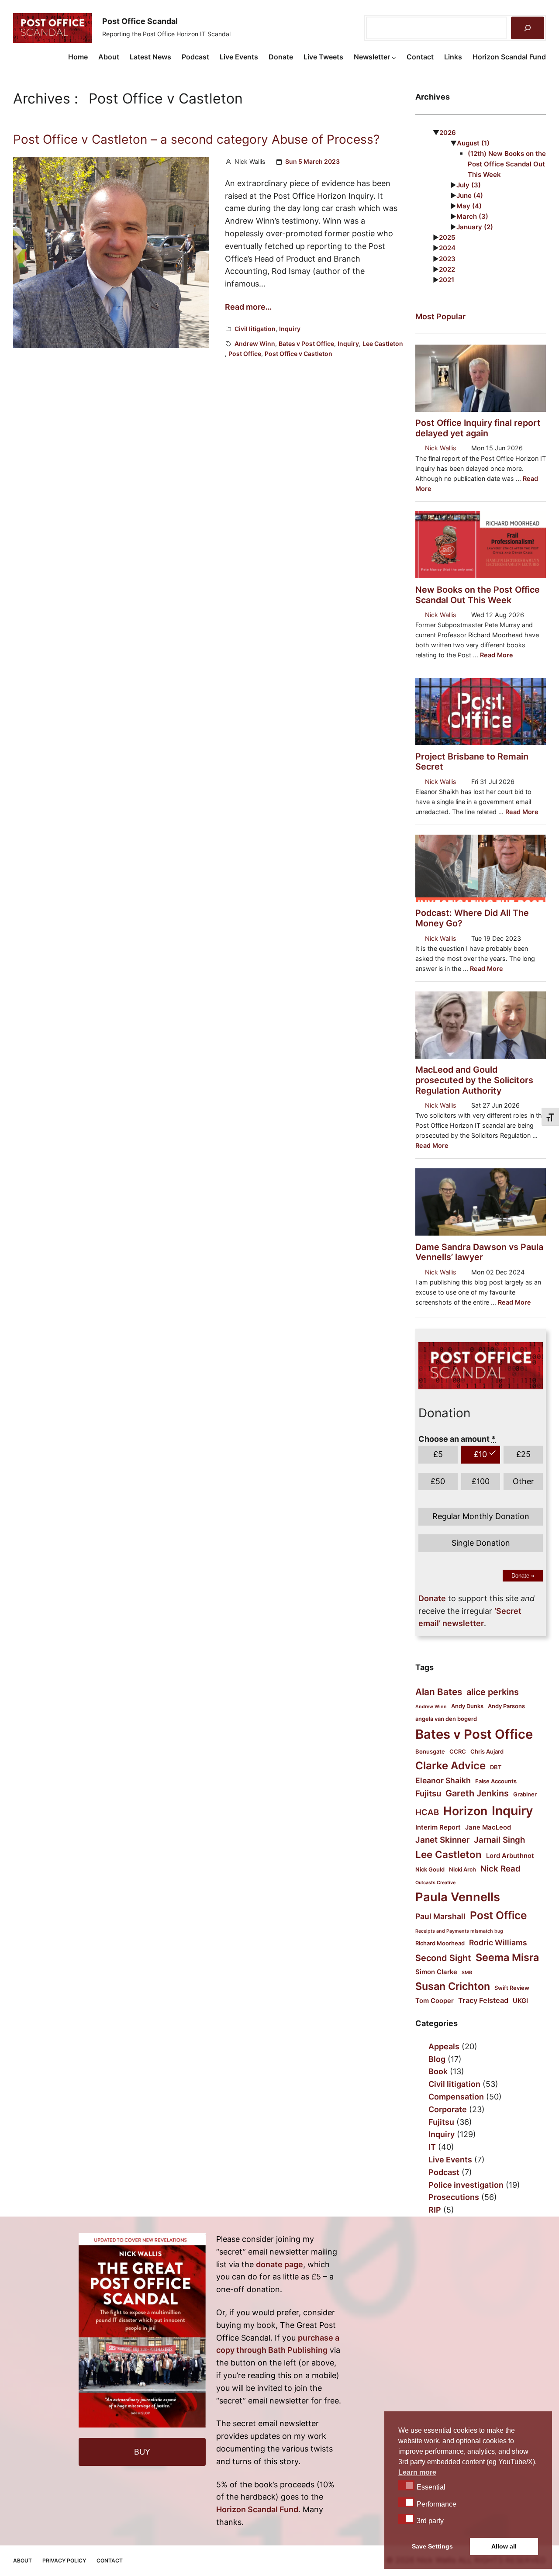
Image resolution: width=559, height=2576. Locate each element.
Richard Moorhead (440, 1943)
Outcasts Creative (435, 1883)
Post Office (245, 354)
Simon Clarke (436, 1972)
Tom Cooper (435, 2001)
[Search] (528, 28)
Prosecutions (454, 2197)
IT (432, 2147)
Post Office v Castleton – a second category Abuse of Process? (196, 140)
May (469, 206)
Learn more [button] (417, 2472)
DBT (496, 1767)
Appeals (444, 2046)
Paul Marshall (440, 1916)
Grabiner (525, 1794)
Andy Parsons (506, 1706)
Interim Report (438, 1827)
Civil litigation (255, 329)
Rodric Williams (498, 1942)
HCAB (427, 1812)
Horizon (465, 1811)
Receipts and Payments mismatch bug (459, 1931)
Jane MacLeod (488, 1827)
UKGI (520, 2001)
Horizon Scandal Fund (257, 2509)
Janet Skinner (442, 1840)
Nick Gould (430, 1869)
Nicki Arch (462, 1869)
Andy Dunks (467, 1706)
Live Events (450, 2160)
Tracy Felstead (483, 2000)
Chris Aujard (487, 1751)
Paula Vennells (458, 1897)
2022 (447, 269)
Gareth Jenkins (477, 1793)
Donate (523, 1576)
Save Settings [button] (432, 2546)
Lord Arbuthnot (510, 1856)
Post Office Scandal (140, 21)
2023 (447, 259)
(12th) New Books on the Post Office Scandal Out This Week (507, 164)
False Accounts (496, 1781)
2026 (448, 133)
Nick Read (500, 1869)
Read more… (248, 307)
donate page (279, 2264)
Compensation (456, 2097)
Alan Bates (439, 1692)
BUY (142, 2452)
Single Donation (481, 1543)
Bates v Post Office (306, 344)
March (472, 216)
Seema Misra (507, 1957)
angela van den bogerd (446, 1719)
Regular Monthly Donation (481, 1516)
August (473, 143)
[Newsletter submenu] (394, 57)
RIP (435, 2210)
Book (438, 2071)
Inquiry (290, 329)
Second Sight (443, 1958)
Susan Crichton (453, 1986)
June (470, 195)
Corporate (448, 2109)
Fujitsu (428, 1794)
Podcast (444, 2172)
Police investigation (466, 2185)
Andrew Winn (255, 344)
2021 (447, 280)
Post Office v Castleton (298, 354)
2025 (447, 237)
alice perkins (493, 1692)
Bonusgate (430, 1751)
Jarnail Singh (499, 1840)
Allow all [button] (504, 2546)
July (469, 185)
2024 (447, 248)
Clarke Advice (450, 1766)
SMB (467, 1973)
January (475, 227)
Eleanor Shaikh (443, 1780)
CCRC (458, 1751)
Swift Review (512, 1988)
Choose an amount (457, 1439)
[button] (406, 2485)
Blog (437, 2059)
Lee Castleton (383, 344)
